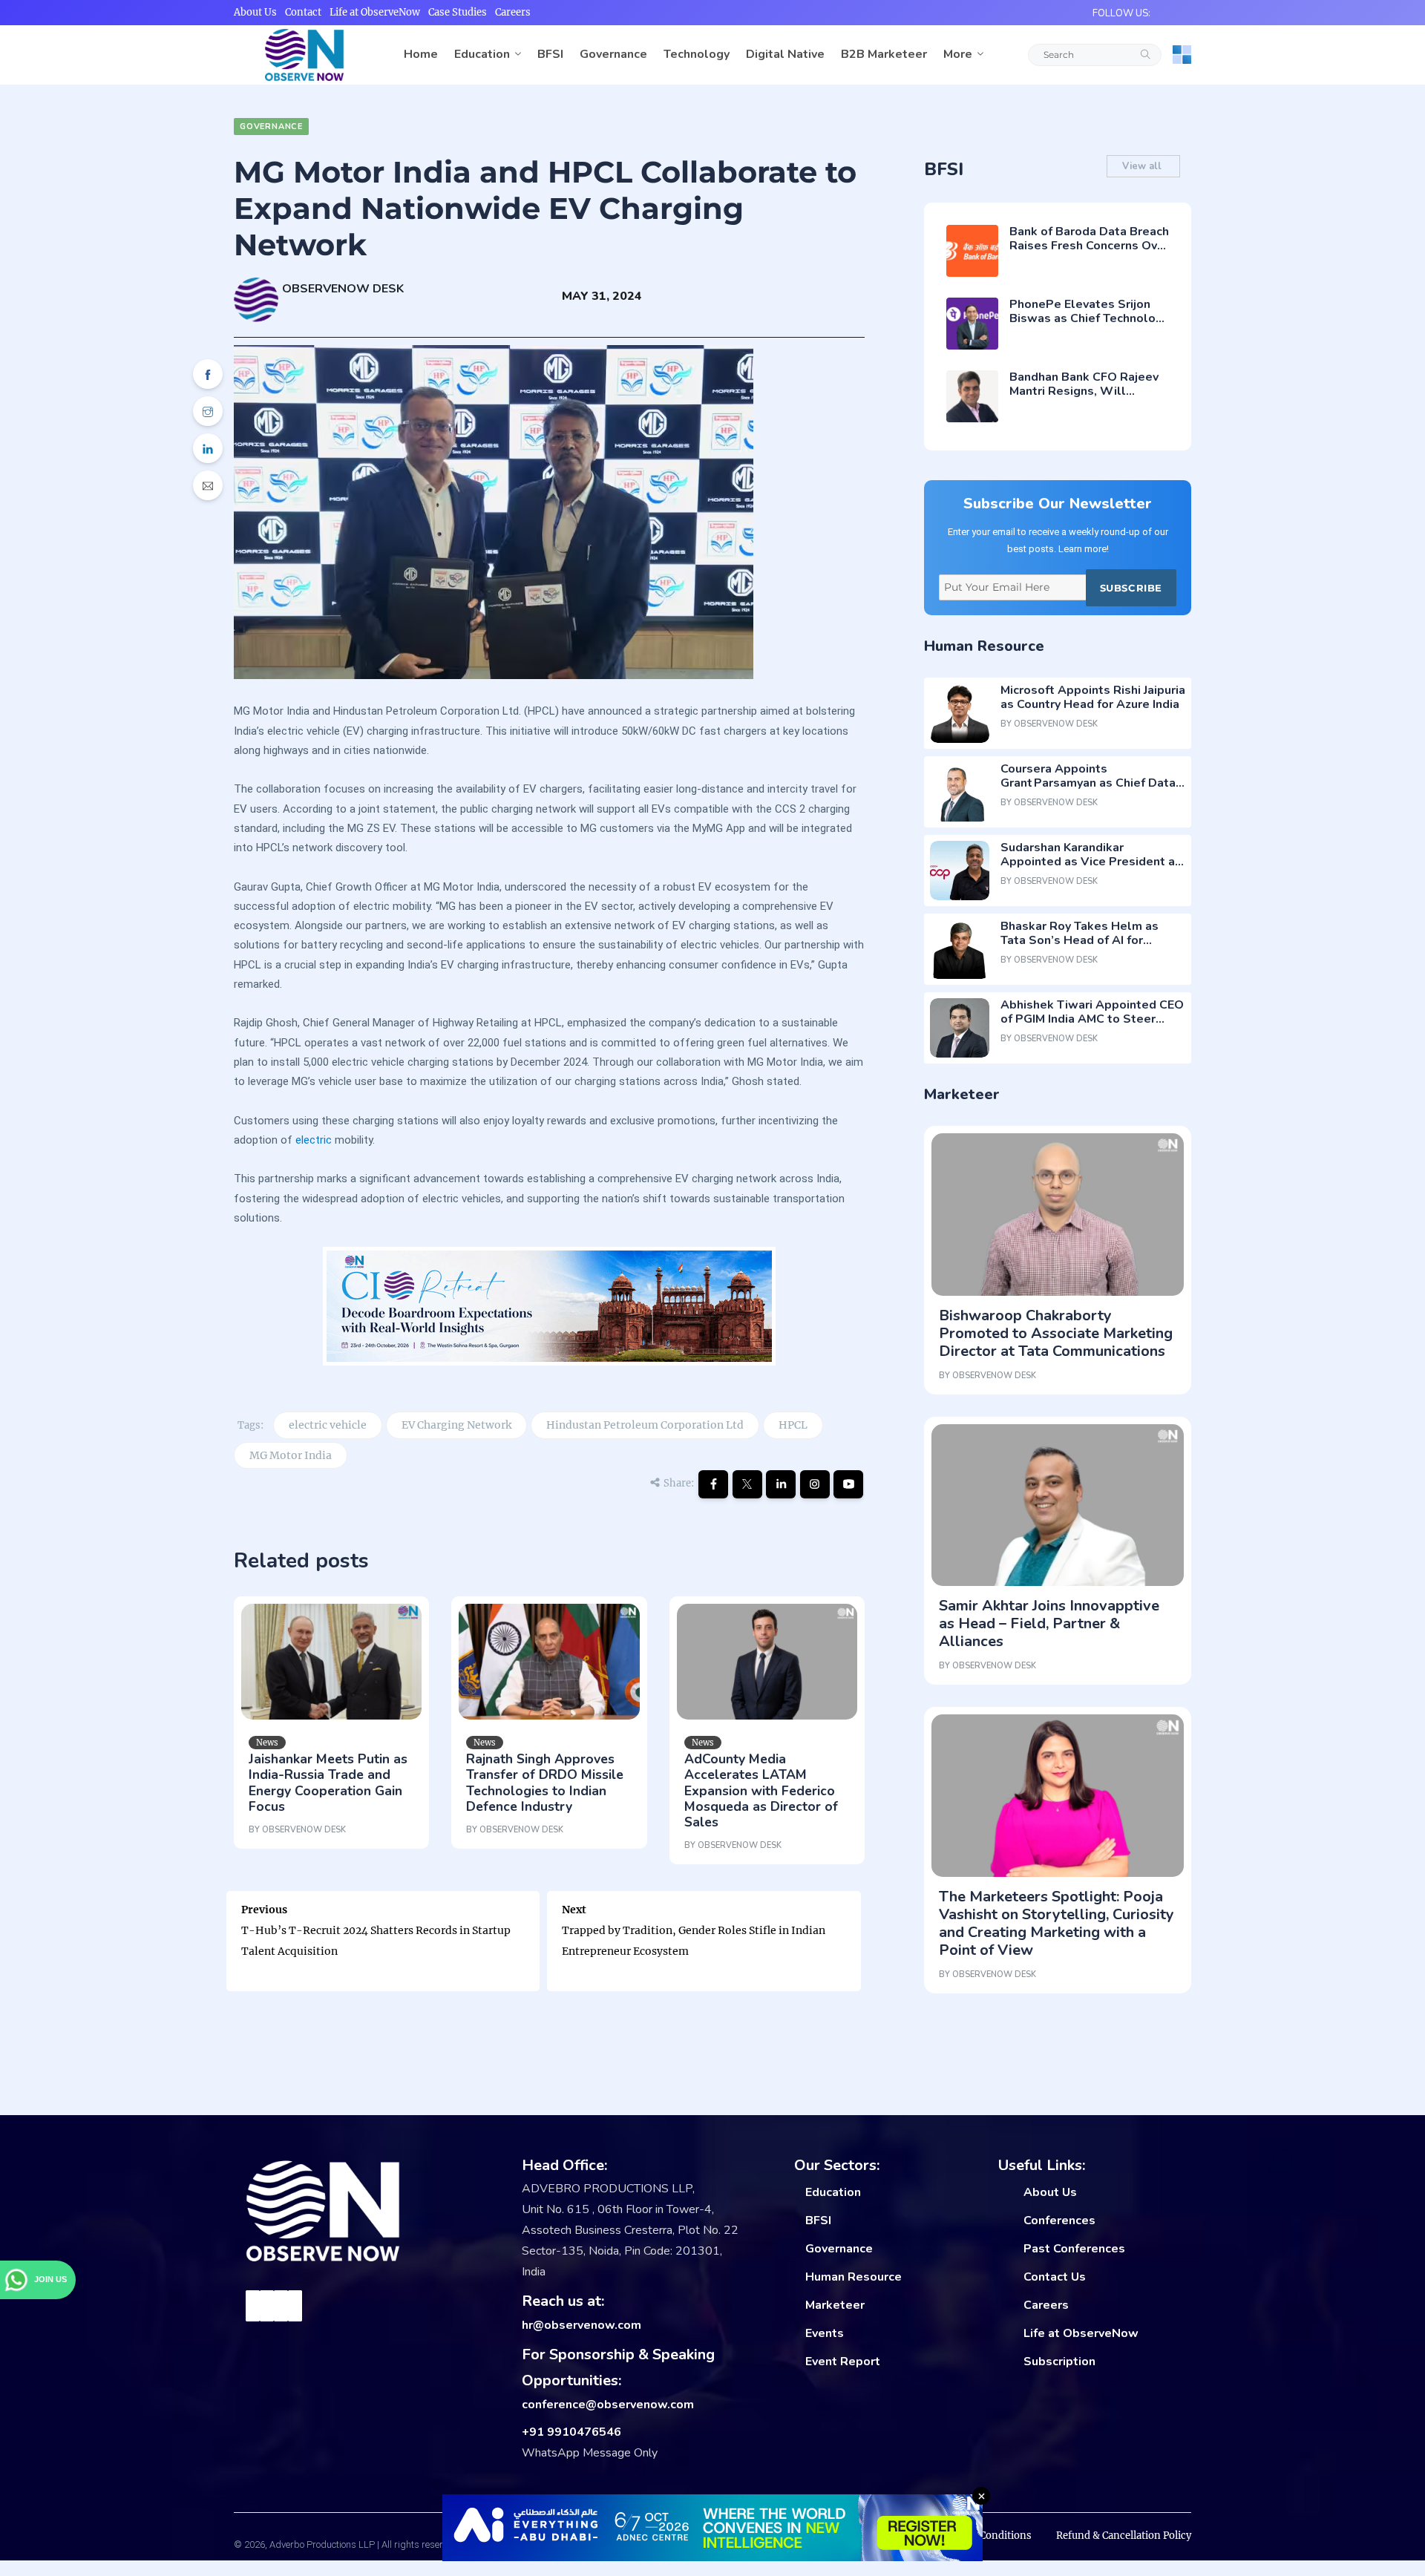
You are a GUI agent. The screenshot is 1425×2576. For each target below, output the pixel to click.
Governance (613, 54)
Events (825, 2333)
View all (1143, 166)
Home (421, 54)
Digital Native (785, 54)
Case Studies (458, 12)
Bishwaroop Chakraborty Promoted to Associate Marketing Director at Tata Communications (1056, 1333)
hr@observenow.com (582, 2325)
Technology (697, 54)
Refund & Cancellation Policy (1124, 2536)
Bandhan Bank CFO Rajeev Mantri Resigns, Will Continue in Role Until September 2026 (1084, 399)
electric (314, 1140)
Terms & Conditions (984, 2536)
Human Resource (854, 2277)
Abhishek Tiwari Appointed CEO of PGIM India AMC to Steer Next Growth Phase (1092, 1019)
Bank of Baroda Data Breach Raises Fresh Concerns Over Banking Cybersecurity (1089, 246)
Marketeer (835, 2305)
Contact (303, 12)
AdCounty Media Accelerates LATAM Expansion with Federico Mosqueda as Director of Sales (761, 1790)
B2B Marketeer (884, 54)
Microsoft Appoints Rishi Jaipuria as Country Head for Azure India (1093, 697)
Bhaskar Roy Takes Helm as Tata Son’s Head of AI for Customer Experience (1080, 940)
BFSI (550, 54)
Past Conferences (1074, 2249)
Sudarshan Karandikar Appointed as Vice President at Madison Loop (1090, 862)
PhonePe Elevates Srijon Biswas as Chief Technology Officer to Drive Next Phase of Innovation (1089, 326)
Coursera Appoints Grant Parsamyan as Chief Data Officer (1088, 783)
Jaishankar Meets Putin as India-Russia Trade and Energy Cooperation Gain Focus (328, 1782)
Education (482, 54)
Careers (513, 12)
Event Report (843, 2362)
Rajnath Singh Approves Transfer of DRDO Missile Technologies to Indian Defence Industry (545, 1782)
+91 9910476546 (571, 2432)
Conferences (1059, 2221)
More (958, 54)
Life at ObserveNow (375, 12)
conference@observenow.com (608, 2405)
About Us (255, 12)
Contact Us (1055, 2277)
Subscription (1059, 2362)
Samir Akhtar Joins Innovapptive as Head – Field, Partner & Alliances (1049, 1623)
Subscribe (1131, 588)
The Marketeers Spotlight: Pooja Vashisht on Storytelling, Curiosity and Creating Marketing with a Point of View (1057, 1923)
